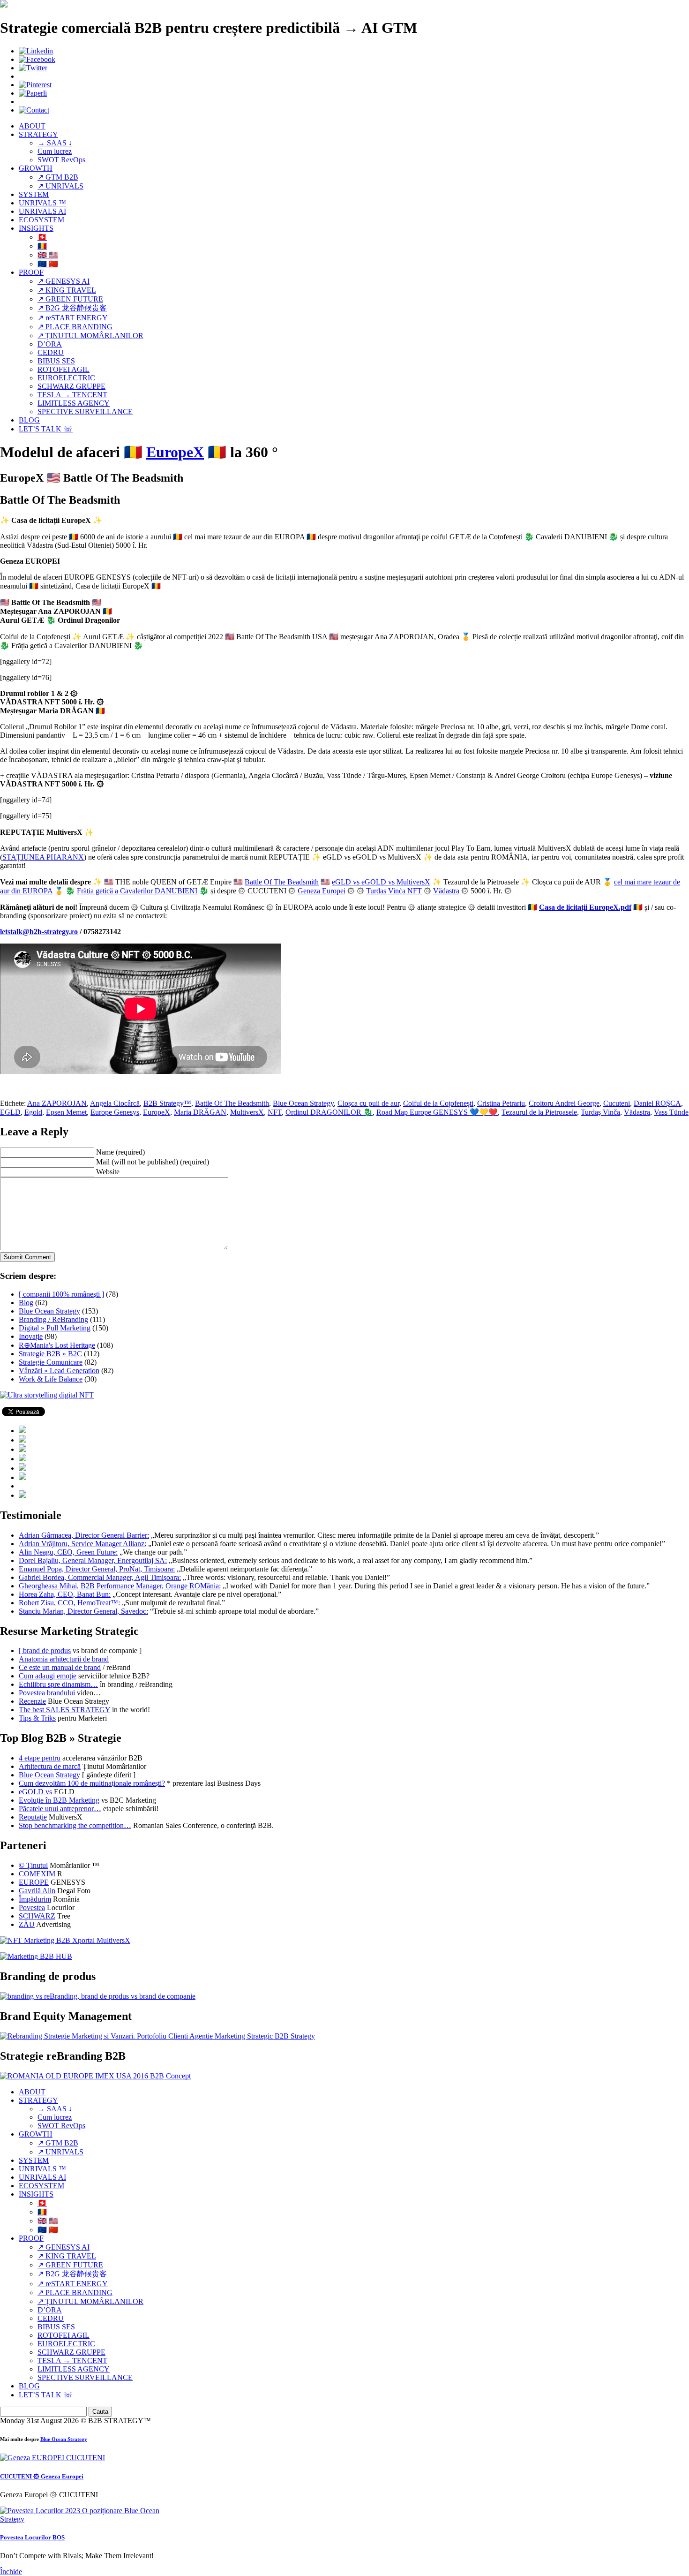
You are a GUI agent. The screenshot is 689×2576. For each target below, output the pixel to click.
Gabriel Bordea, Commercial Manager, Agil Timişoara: (100, 1577)
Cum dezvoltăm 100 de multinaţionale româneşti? (92, 1783)
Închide (11, 2572)
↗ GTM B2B (58, 177)
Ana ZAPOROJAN (57, 1103)
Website (108, 1172)
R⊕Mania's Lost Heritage (57, 1345)
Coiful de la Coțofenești (438, 1103)
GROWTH (36, 168)
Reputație (33, 1817)
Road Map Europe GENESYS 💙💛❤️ (437, 1112)
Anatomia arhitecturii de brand (64, 1659)
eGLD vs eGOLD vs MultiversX (381, 882)
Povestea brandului (47, 1693)
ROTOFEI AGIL (64, 369)
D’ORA (50, 344)
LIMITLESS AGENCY (74, 403)
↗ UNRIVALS (60, 186)
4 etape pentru (40, 1758)
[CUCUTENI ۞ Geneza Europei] (52, 2458)
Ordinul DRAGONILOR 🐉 (329, 1112)
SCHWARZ (37, 1916)
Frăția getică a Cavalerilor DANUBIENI (137, 891)
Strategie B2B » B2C (50, 1354)
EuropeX (175, 452)
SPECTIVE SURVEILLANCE (85, 412)
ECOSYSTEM (41, 220)
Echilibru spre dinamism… (58, 1684)
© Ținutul (33, 1865)
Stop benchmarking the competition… (75, 1825)
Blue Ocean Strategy (303, 1103)
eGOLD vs (35, 1792)
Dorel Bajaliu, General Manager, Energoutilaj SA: (93, 1560)
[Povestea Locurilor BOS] (81, 2519)
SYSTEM (34, 194)
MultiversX (247, 1112)
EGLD (10, 1112)
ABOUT (32, 126)
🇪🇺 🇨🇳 (48, 264)
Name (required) (120, 1152)
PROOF (31, 272)
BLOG (29, 420)
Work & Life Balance (51, 1379)
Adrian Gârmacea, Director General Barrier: (84, 1535)
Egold (33, 1112)
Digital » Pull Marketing (55, 1328)
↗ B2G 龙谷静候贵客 (72, 308)
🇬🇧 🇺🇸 (48, 255)
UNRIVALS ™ (42, 203)
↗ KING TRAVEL (67, 290)
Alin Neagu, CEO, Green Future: (68, 1552)
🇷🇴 (42, 246)
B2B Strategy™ (167, 1103)
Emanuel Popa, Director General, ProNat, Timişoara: (97, 1569)
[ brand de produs (45, 1651)
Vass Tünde (671, 1112)
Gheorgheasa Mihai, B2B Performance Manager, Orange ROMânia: (120, 1586)
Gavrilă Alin (37, 1891)
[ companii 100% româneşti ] (61, 1294)
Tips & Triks (37, 1718)
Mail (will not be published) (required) (153, 1162)
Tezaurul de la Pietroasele (539, 1112)
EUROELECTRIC (66, 378)
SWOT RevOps (61, 160)
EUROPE (34, 1882)
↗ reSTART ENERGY (73, 318)
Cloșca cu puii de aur (368, 1103)
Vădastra (446, 891)
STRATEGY (38, 134)
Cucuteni (617, 1103)
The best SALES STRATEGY (64, 1710)
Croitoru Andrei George (564, 1103)
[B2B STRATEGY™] (4, 5)
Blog (26, 1303)
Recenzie (32, 1701)
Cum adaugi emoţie (48, 1676)
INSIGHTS (36, 228)
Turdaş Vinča (600, 1112)
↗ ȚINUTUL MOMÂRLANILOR (90, 336)
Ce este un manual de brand (60, 1667)
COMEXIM (37, 1874)
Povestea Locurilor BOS (32, 2537)
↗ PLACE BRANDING (75, 327)
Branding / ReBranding (53, 1319)
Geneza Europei (322, 891)
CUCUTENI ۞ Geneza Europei (42, 2476)
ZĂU (27, 1924)
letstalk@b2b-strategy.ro (39, 932)
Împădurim (35, 1899)
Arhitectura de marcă (50, 1766)
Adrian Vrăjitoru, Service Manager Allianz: (82, 1544)
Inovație (31, 1336)
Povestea (32, 1907)
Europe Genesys (115, 1112)
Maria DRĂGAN (200, 1112)
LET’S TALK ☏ (46, 429)
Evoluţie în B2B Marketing (59, 1800)
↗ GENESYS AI (64, 281)
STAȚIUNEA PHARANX (43, 857)
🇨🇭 (42, 237)
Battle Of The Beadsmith (282, 882)
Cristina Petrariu (501, 1103)
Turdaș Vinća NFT (394, 891)
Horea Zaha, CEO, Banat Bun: (65, 1594)
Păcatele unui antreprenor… (60, 1809)
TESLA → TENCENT (72, 395)
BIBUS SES (56, 361)
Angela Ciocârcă (115, 1103)
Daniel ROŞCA (657, 1103)
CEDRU (51, 352)
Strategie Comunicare (51, 1362)
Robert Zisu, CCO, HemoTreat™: (69, 1603)
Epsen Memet (66, 1112)
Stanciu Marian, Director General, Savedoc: (83, 1611)
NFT (275, 1112)
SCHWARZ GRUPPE (71, 386)
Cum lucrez (55, 151)
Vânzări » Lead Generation (59, 1371)
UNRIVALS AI (42, 211)
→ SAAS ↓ (55, 143)
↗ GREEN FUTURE (70, 299)
